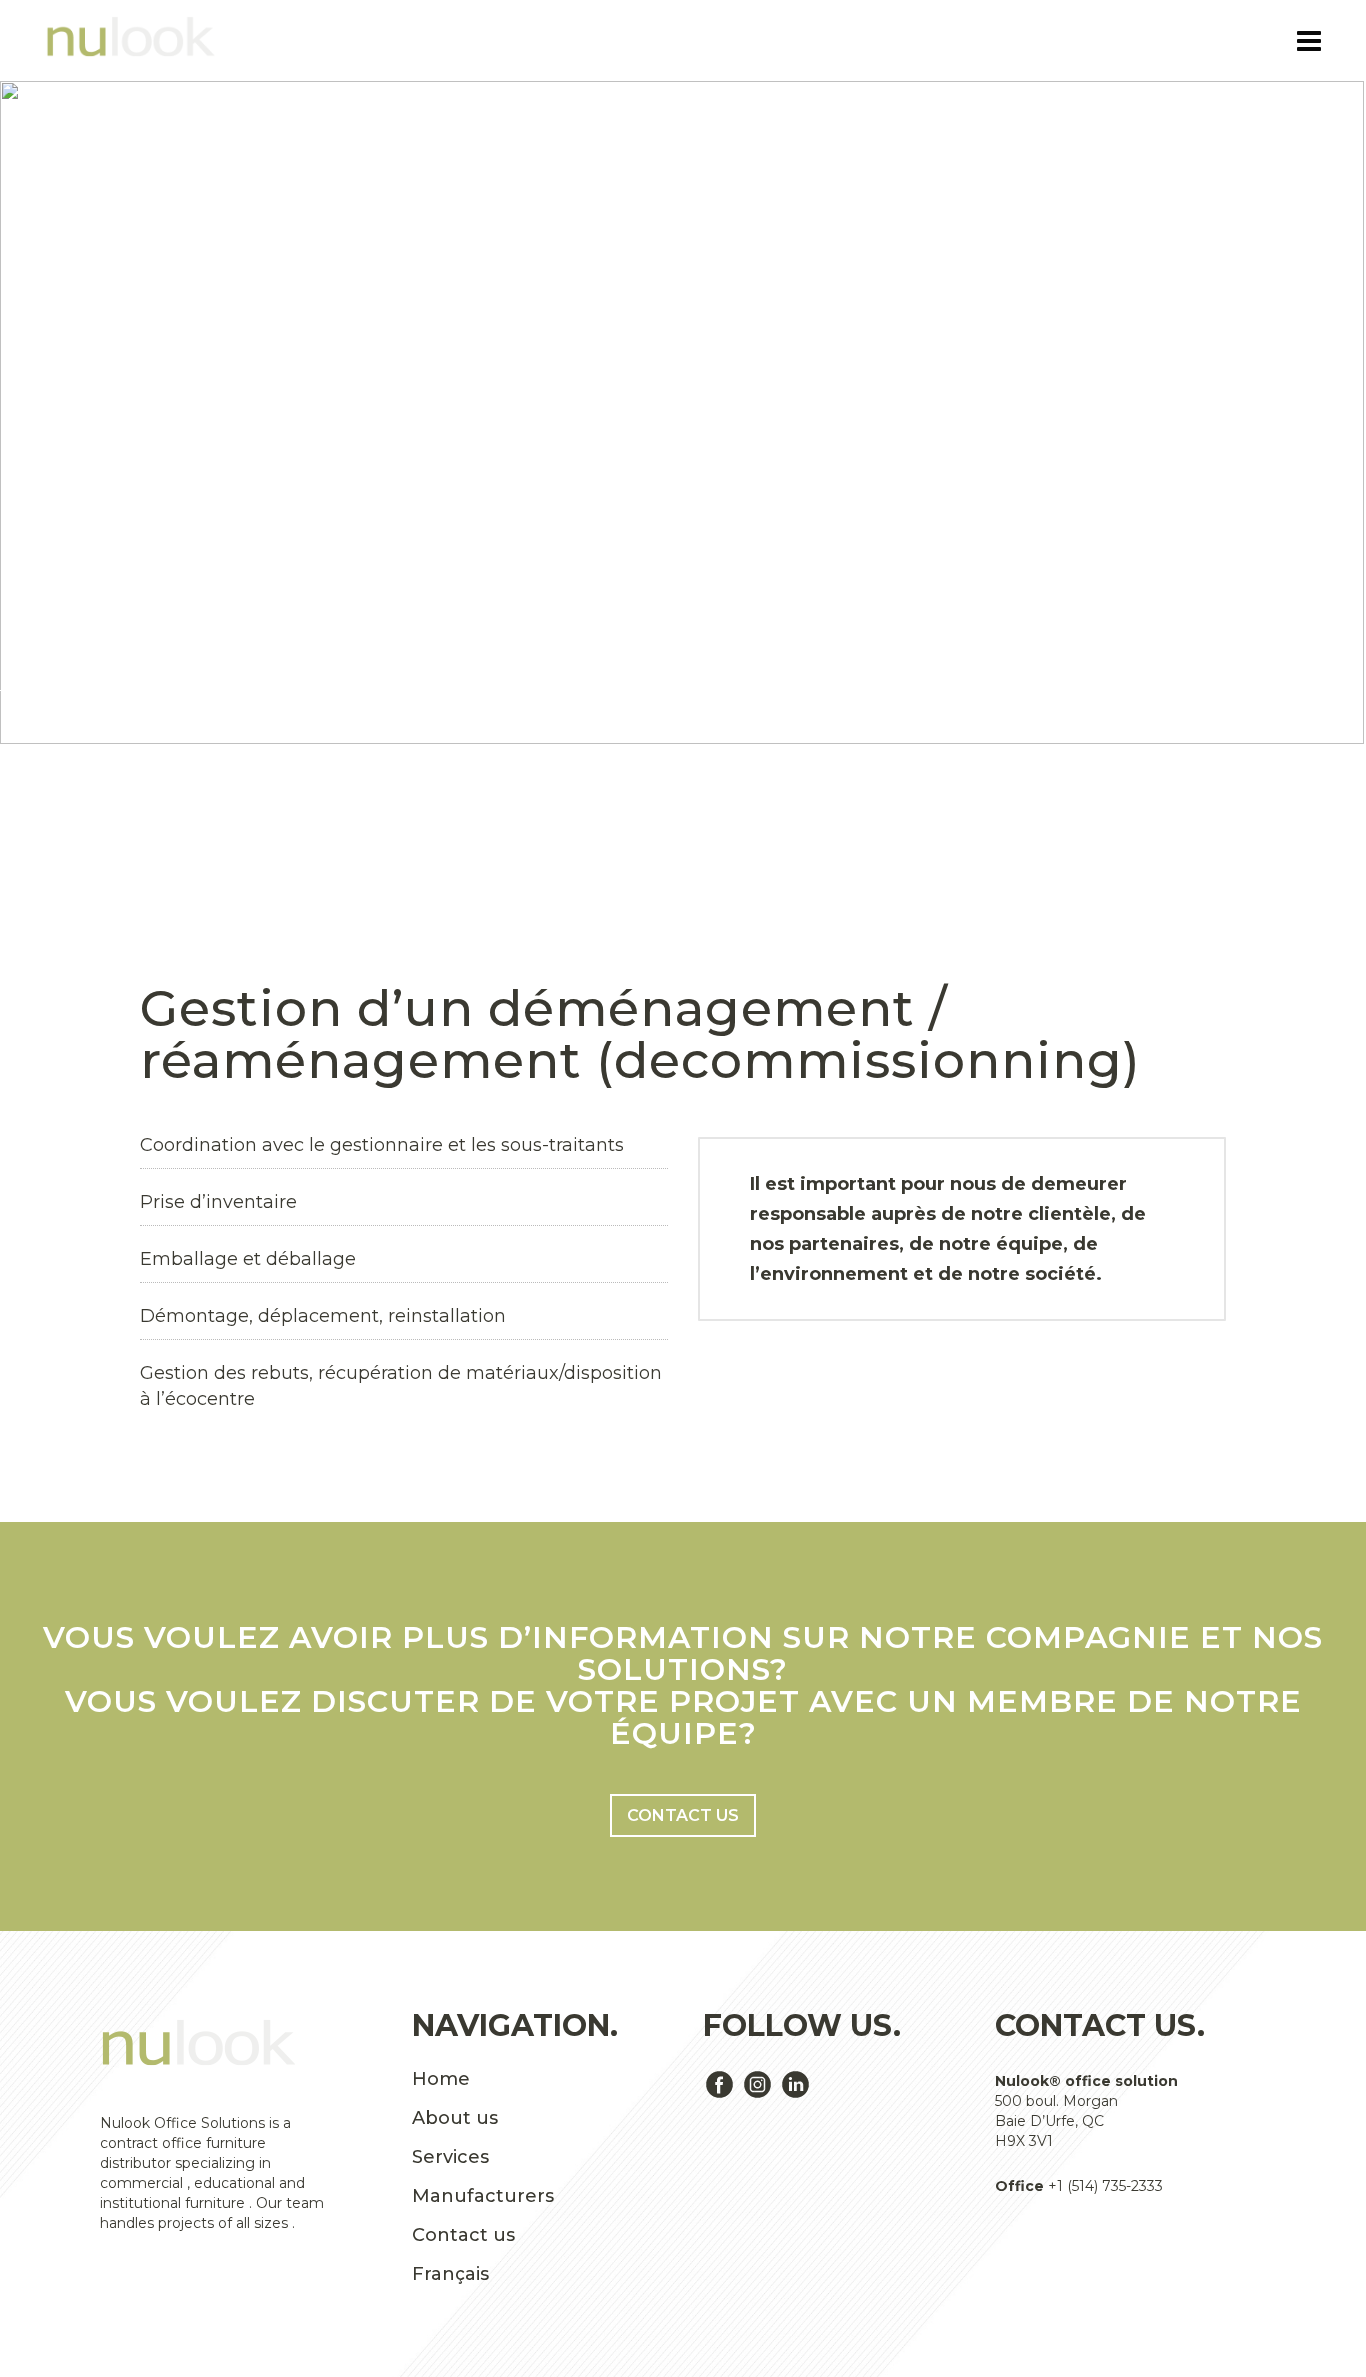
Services (450, 2157)
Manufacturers (483, 2196)
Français (450, 2274)
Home (441, 2079)
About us (455, 2118)
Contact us (683, 1815)
